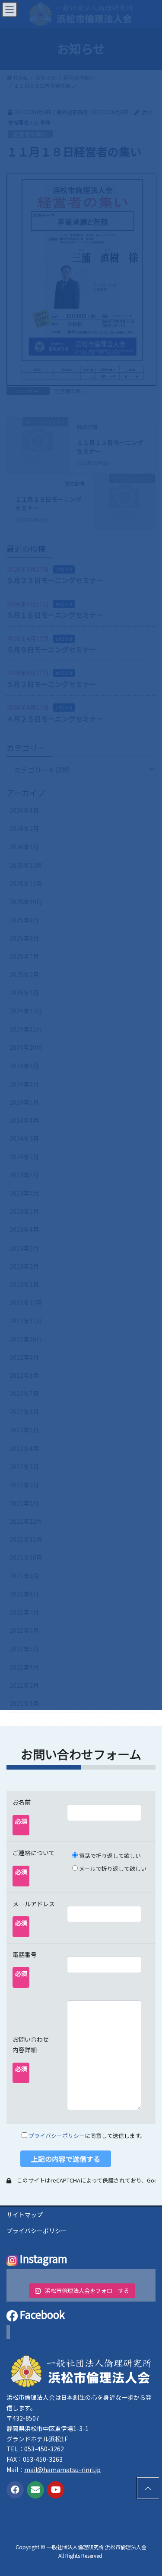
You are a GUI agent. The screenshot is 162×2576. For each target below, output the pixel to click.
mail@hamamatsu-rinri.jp (62, 2470)
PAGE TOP (146, 2488)
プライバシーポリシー (57, 2136)
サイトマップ (25, 2215)
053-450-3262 (44, 2449)
